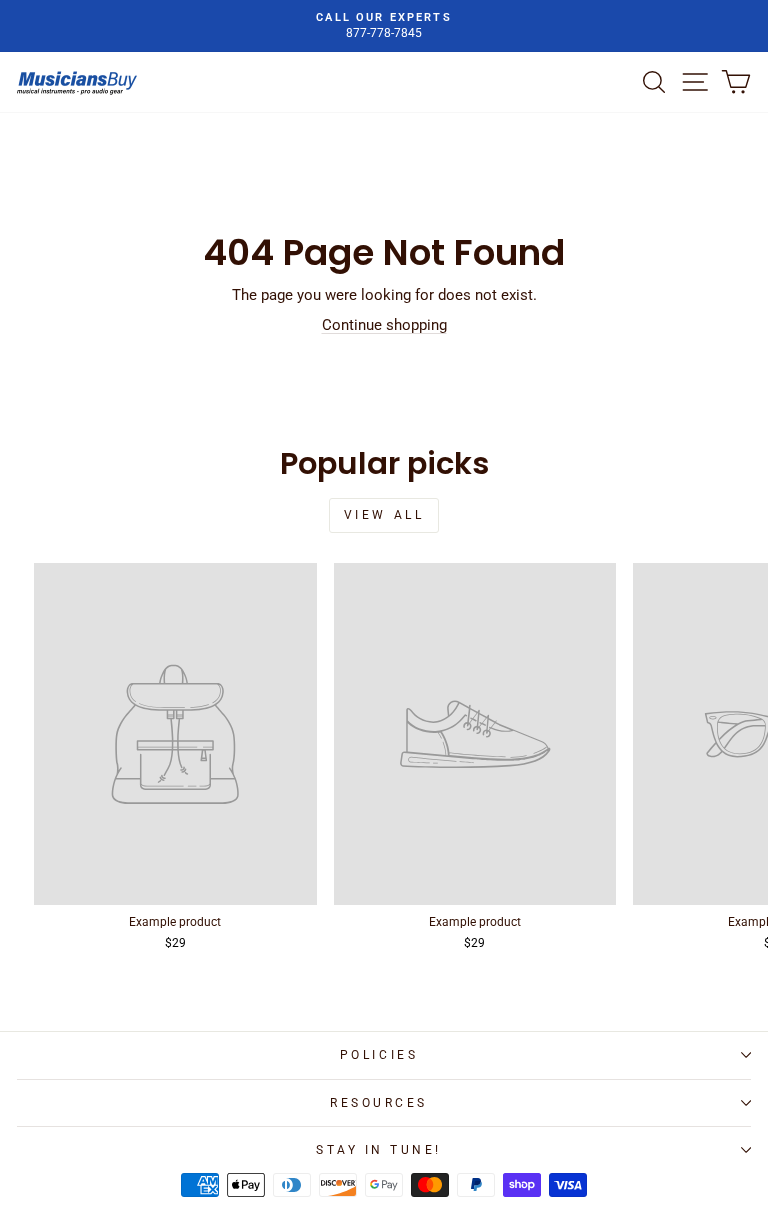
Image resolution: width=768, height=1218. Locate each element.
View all (384, 515)
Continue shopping (384, 325)
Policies (379, 1055)
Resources (379, 1103)
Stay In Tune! (379, 1150)
